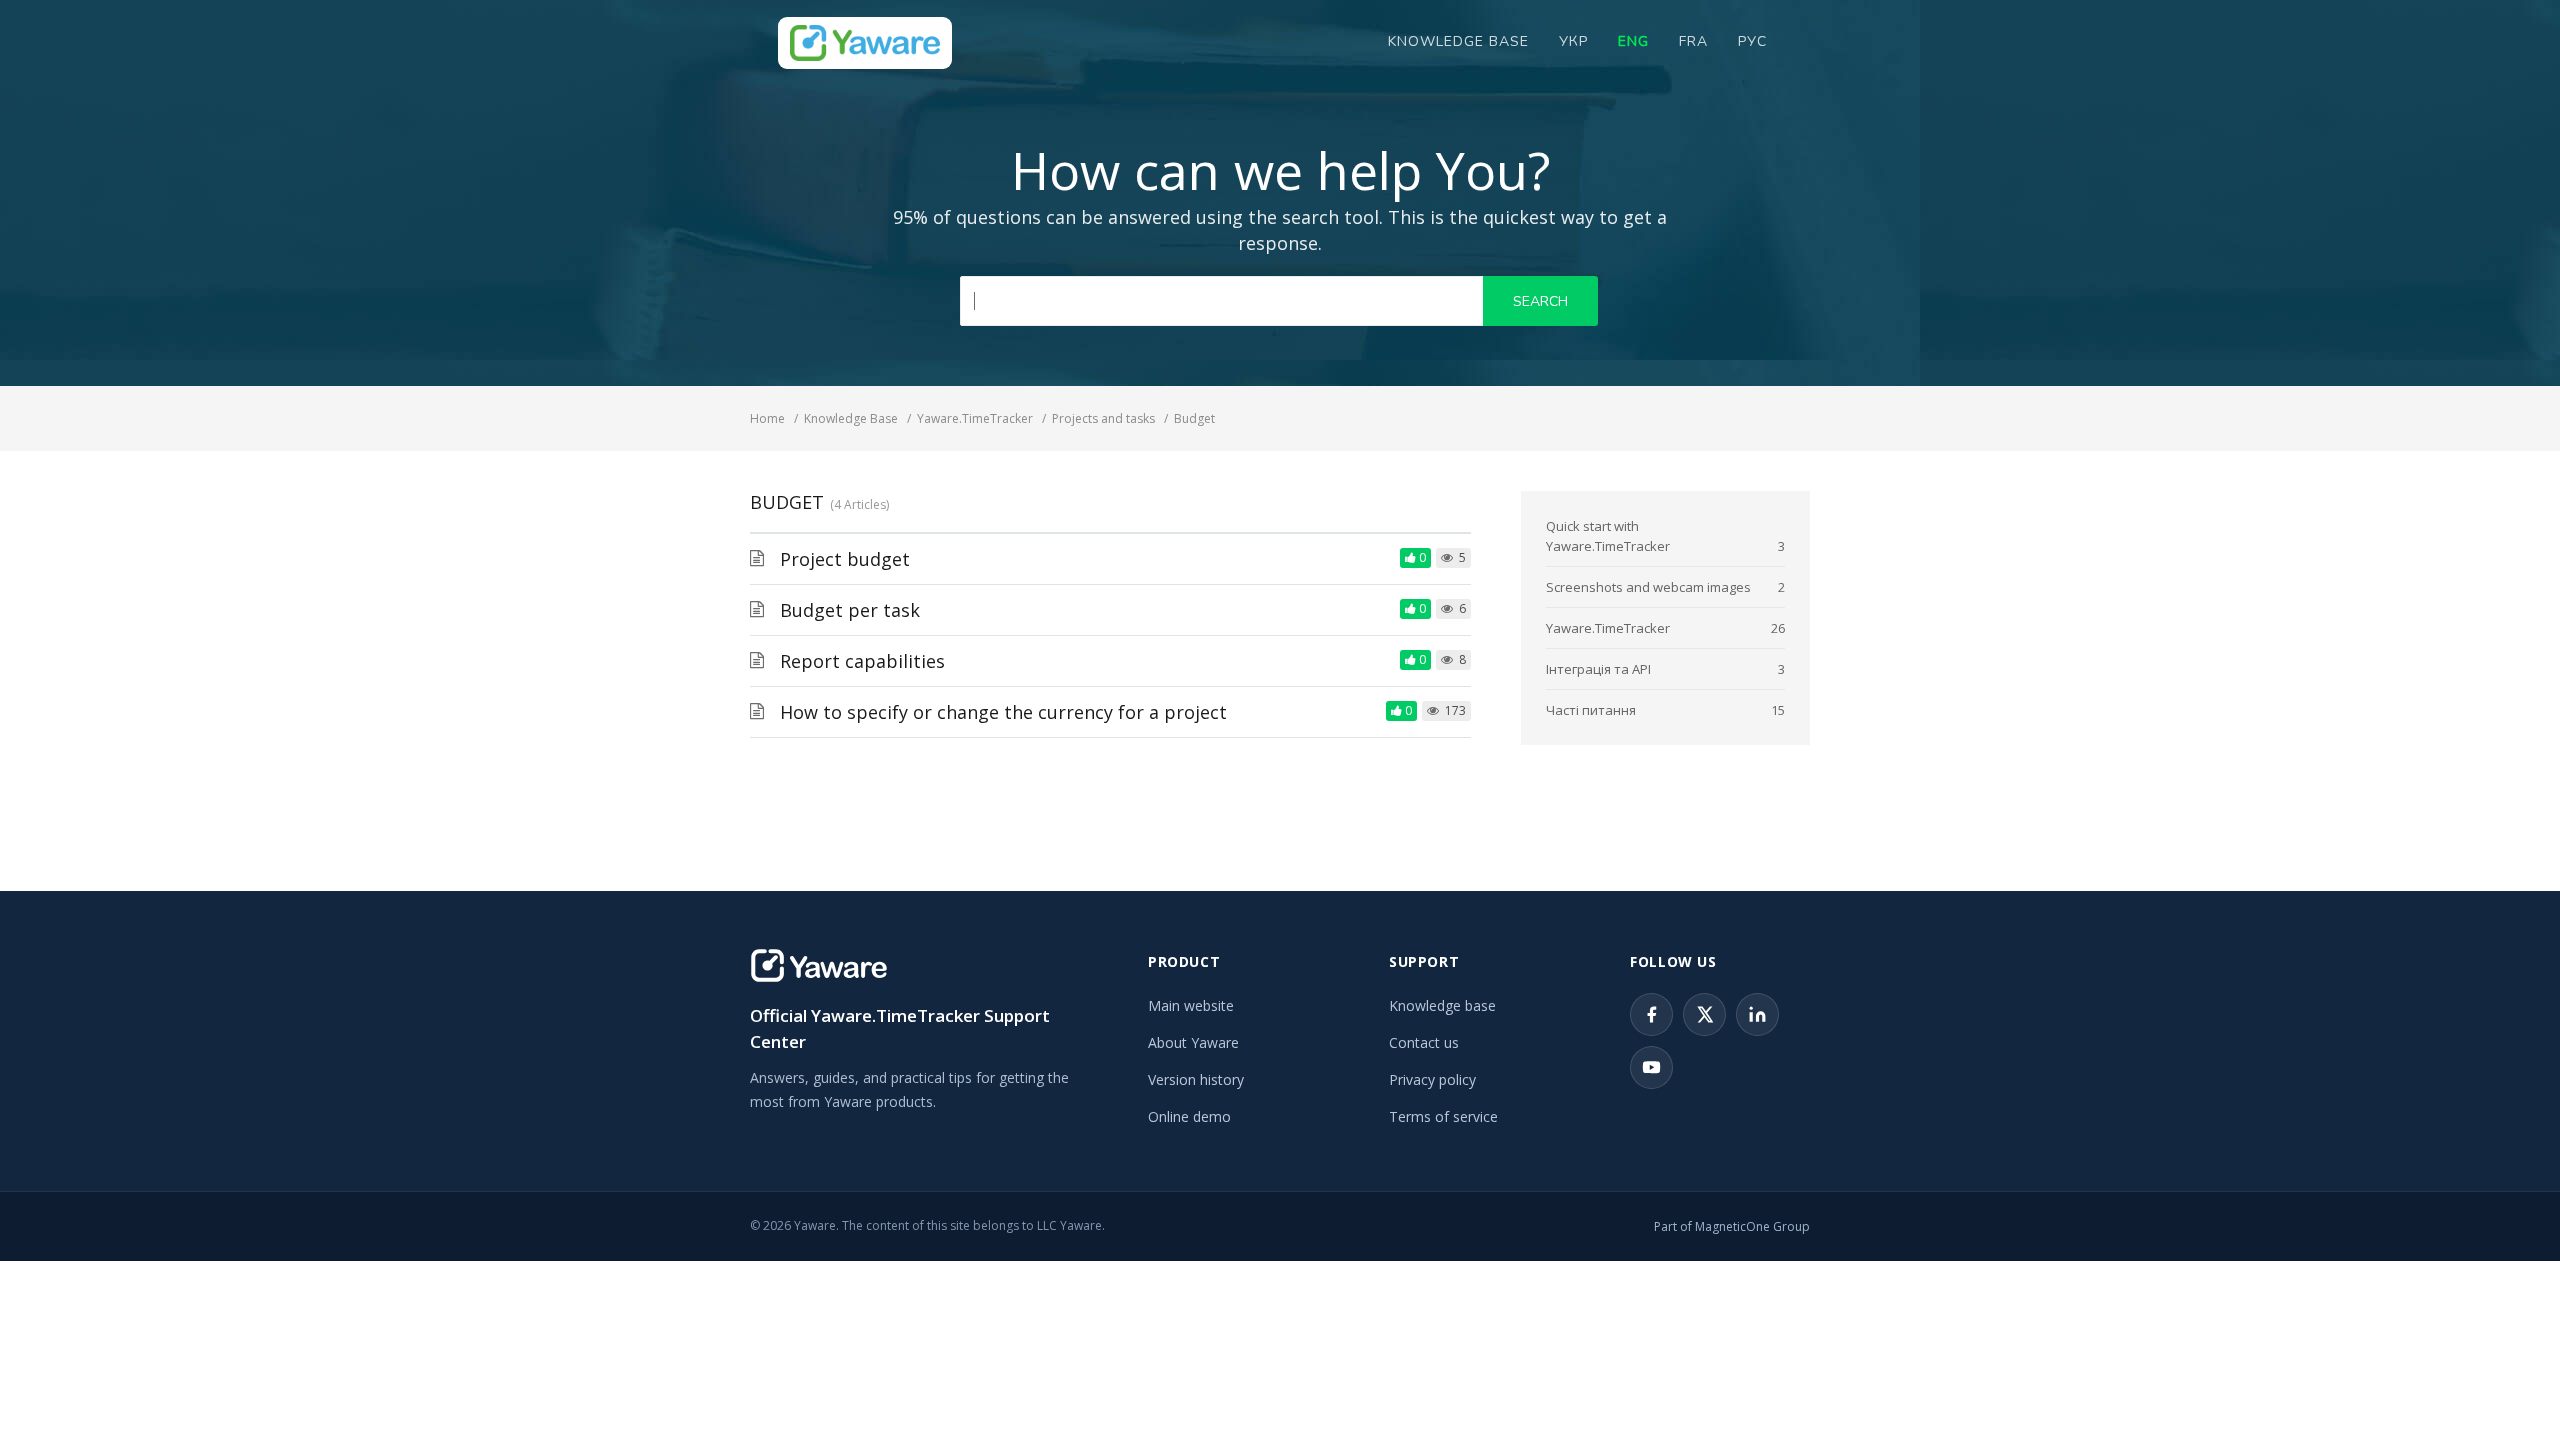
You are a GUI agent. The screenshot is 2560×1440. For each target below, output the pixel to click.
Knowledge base (1442, 1005)
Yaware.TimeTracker (1608, 628)
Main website (1191, 1005)
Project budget (845, 559)
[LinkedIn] (1757, 1014)
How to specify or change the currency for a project (1003, 712)
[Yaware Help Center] (865, 43)
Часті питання (1591, 710)
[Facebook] (1651, 1014)
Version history (1196, 1079)
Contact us (1424, 1042)
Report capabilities (862, 661)
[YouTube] (1651, 1067)
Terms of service (1443, 1116)
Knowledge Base (1458, 41)
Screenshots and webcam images (1648, 587)
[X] (1704, 1014)
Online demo (1189, 1116)
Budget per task (850, 610)
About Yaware (1193, 1042)
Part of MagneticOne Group (1732, 1226)
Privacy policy (1432, 1079)
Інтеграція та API (1598, 669)
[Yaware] (819, 965)
